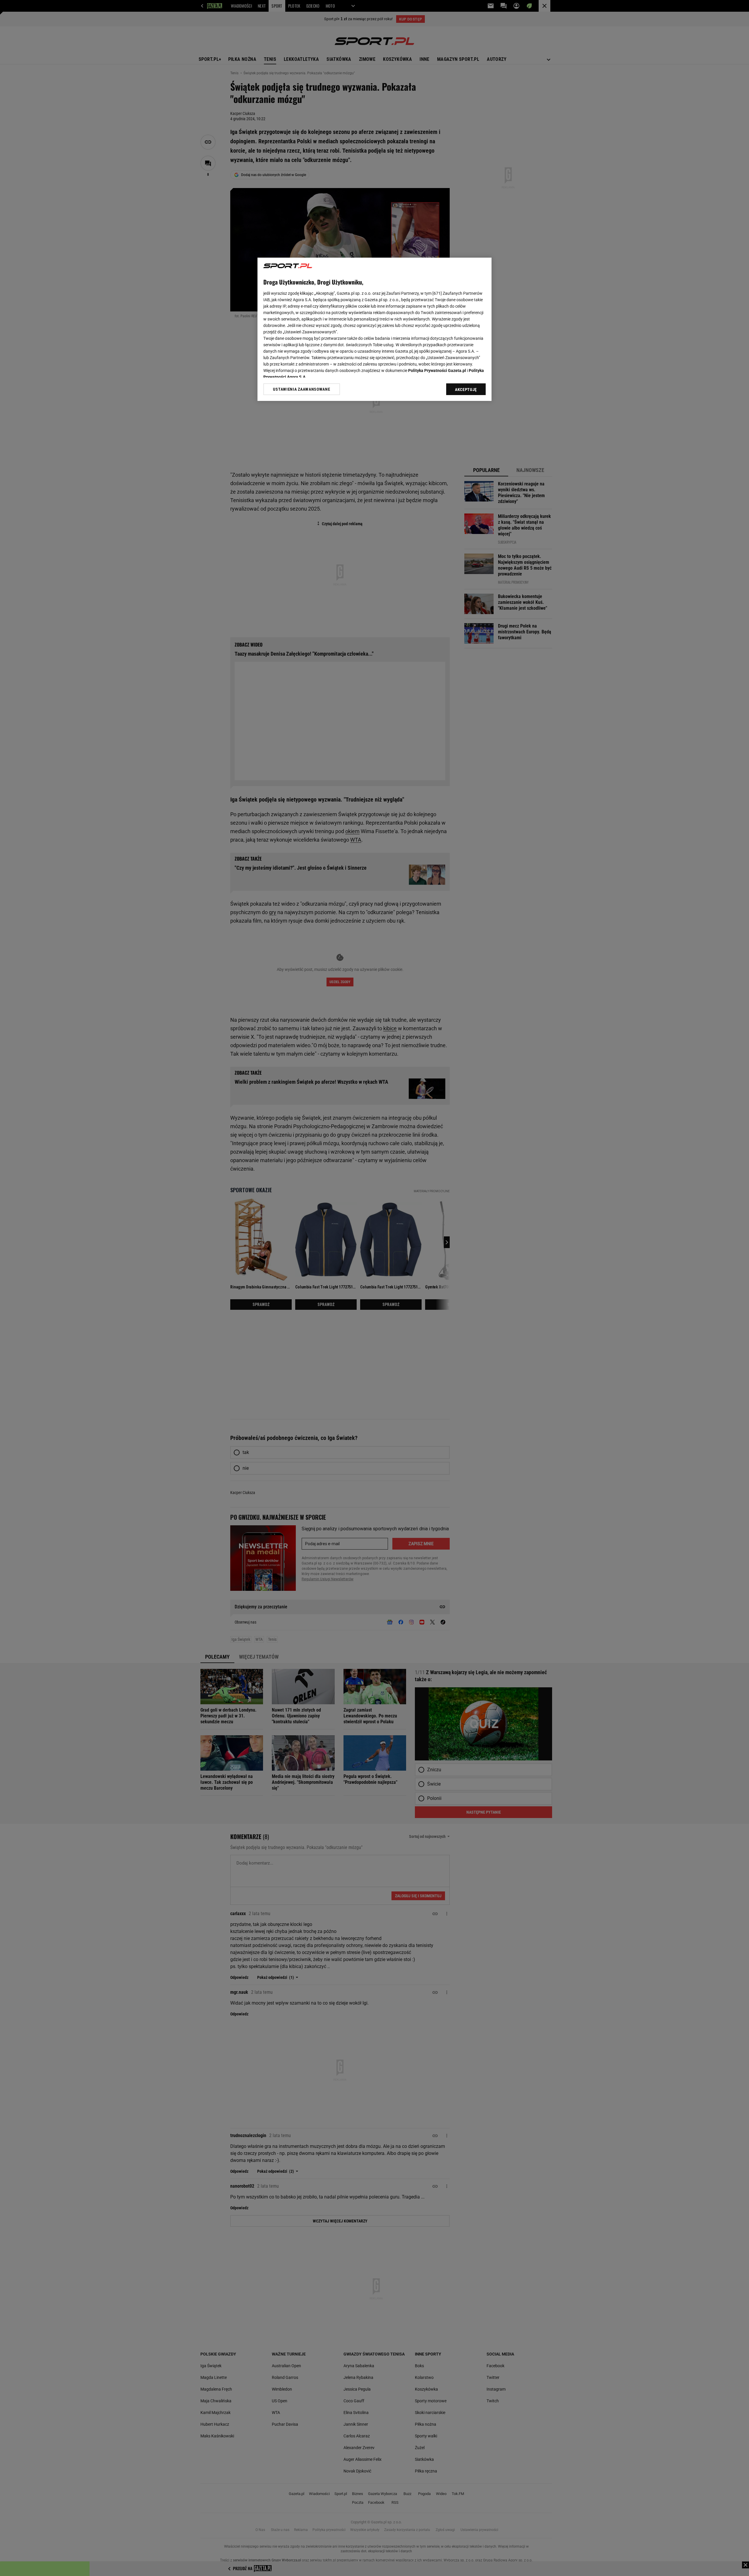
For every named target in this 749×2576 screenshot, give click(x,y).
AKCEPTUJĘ (466, 390)
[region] (374, 329)
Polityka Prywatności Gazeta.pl (437, 371)
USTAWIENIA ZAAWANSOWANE (302, 389)
